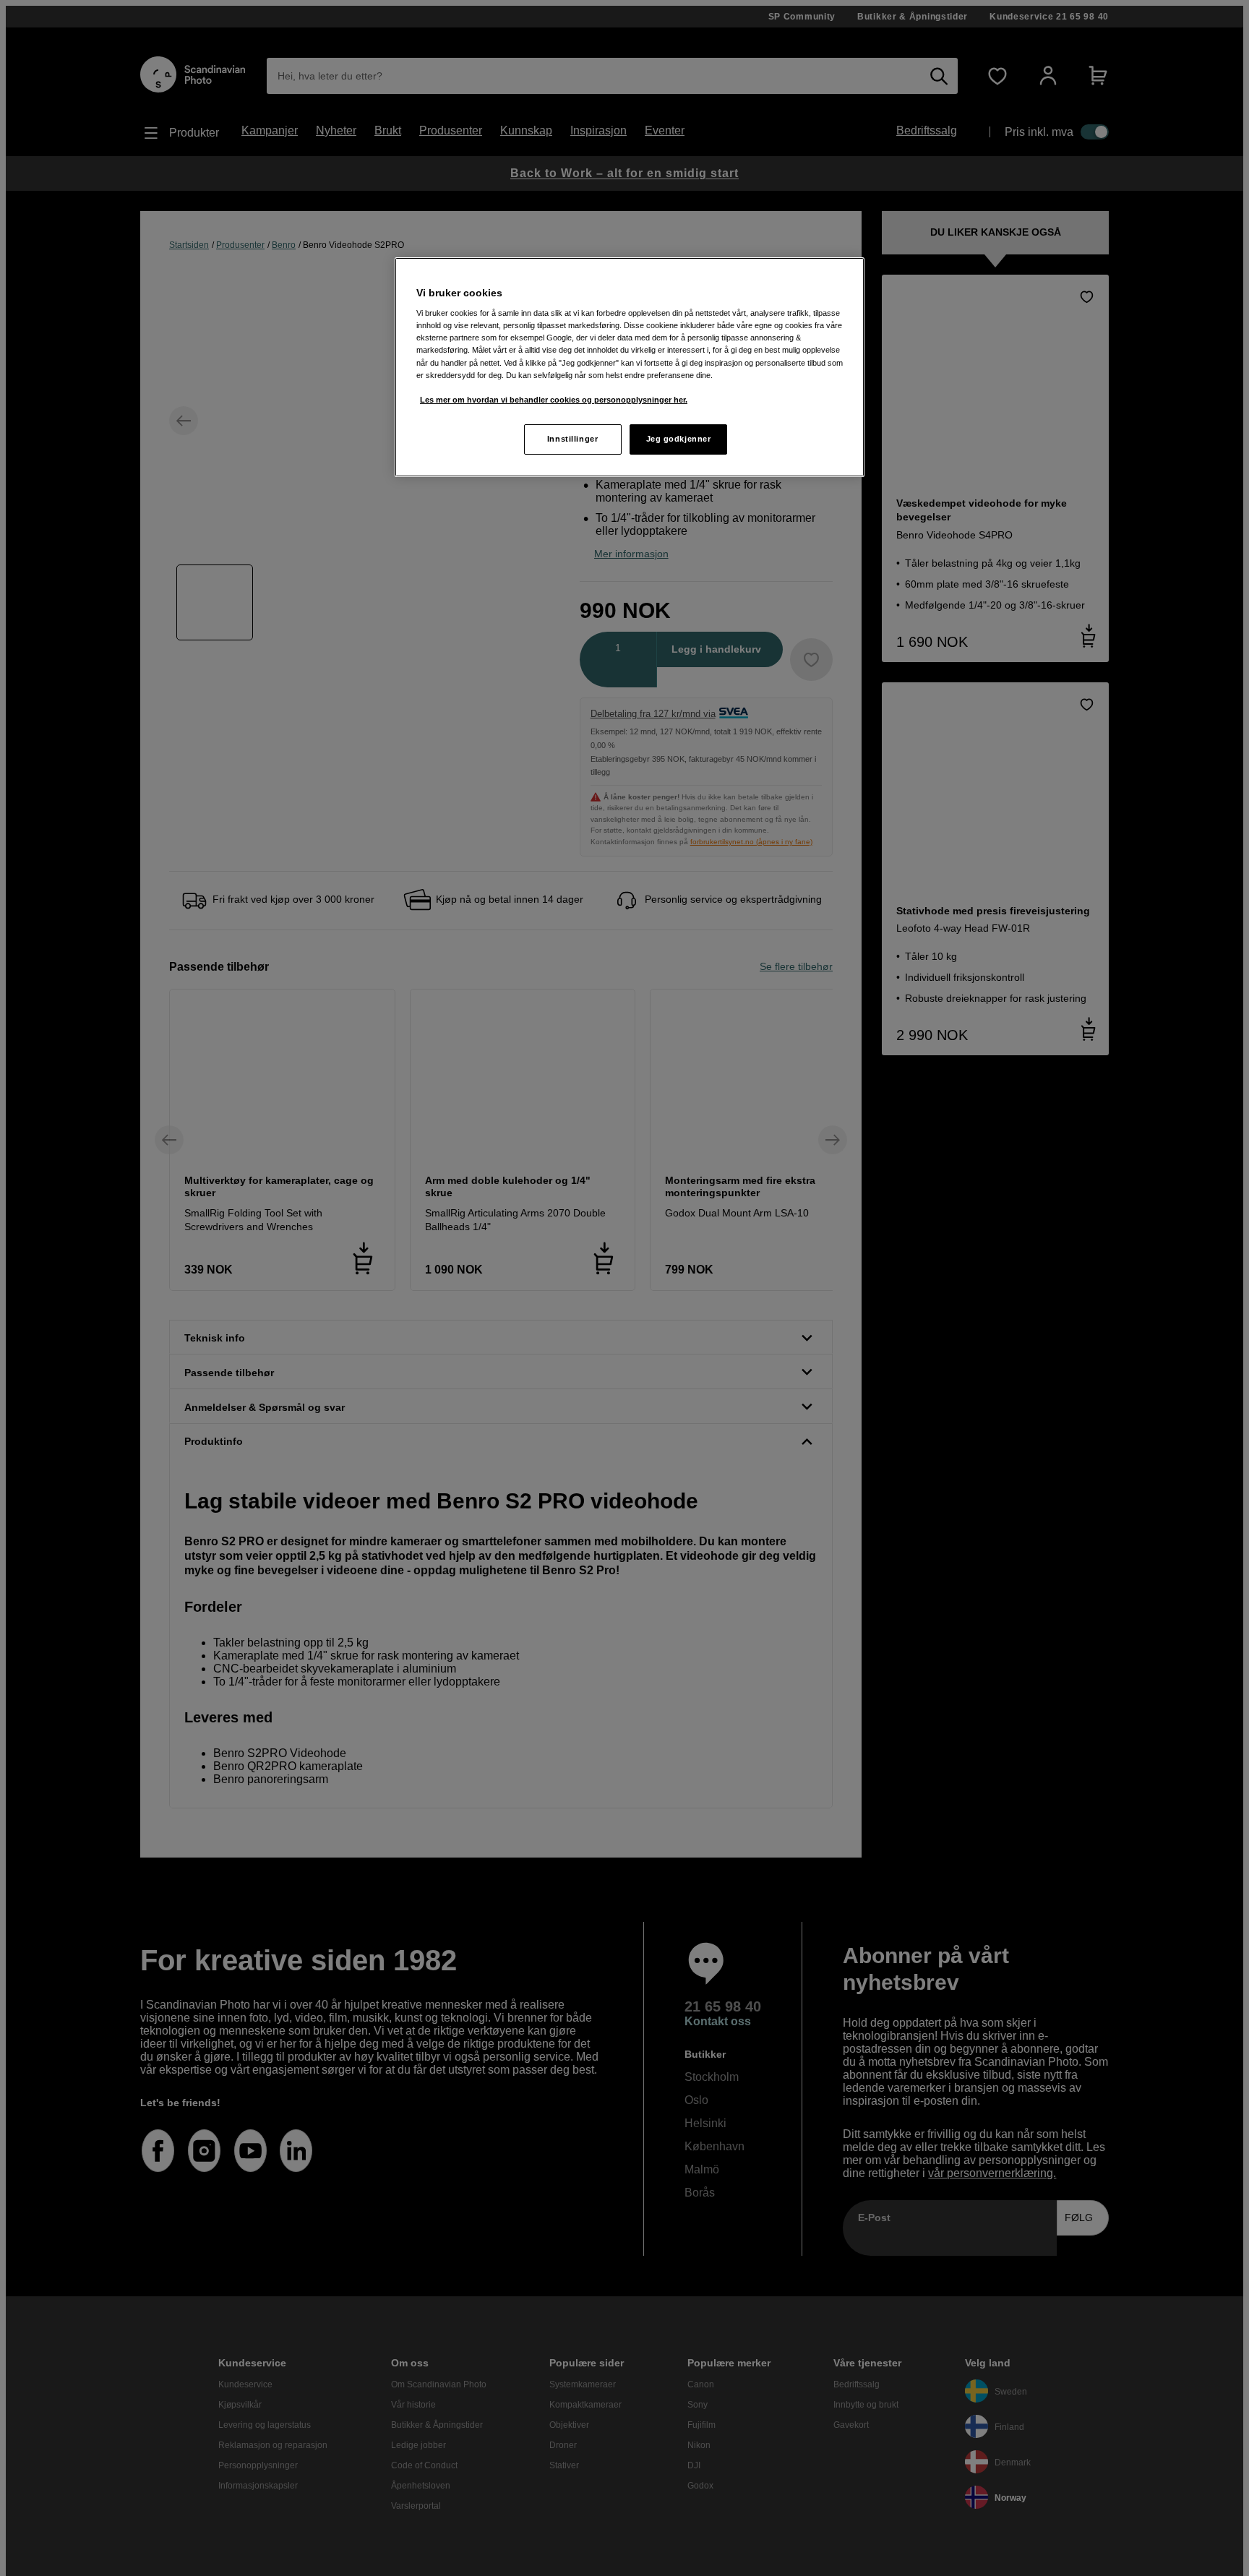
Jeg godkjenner (679, 439)
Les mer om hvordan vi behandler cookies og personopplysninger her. (554, 400)
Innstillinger (572, 439)
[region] (630, 367)
